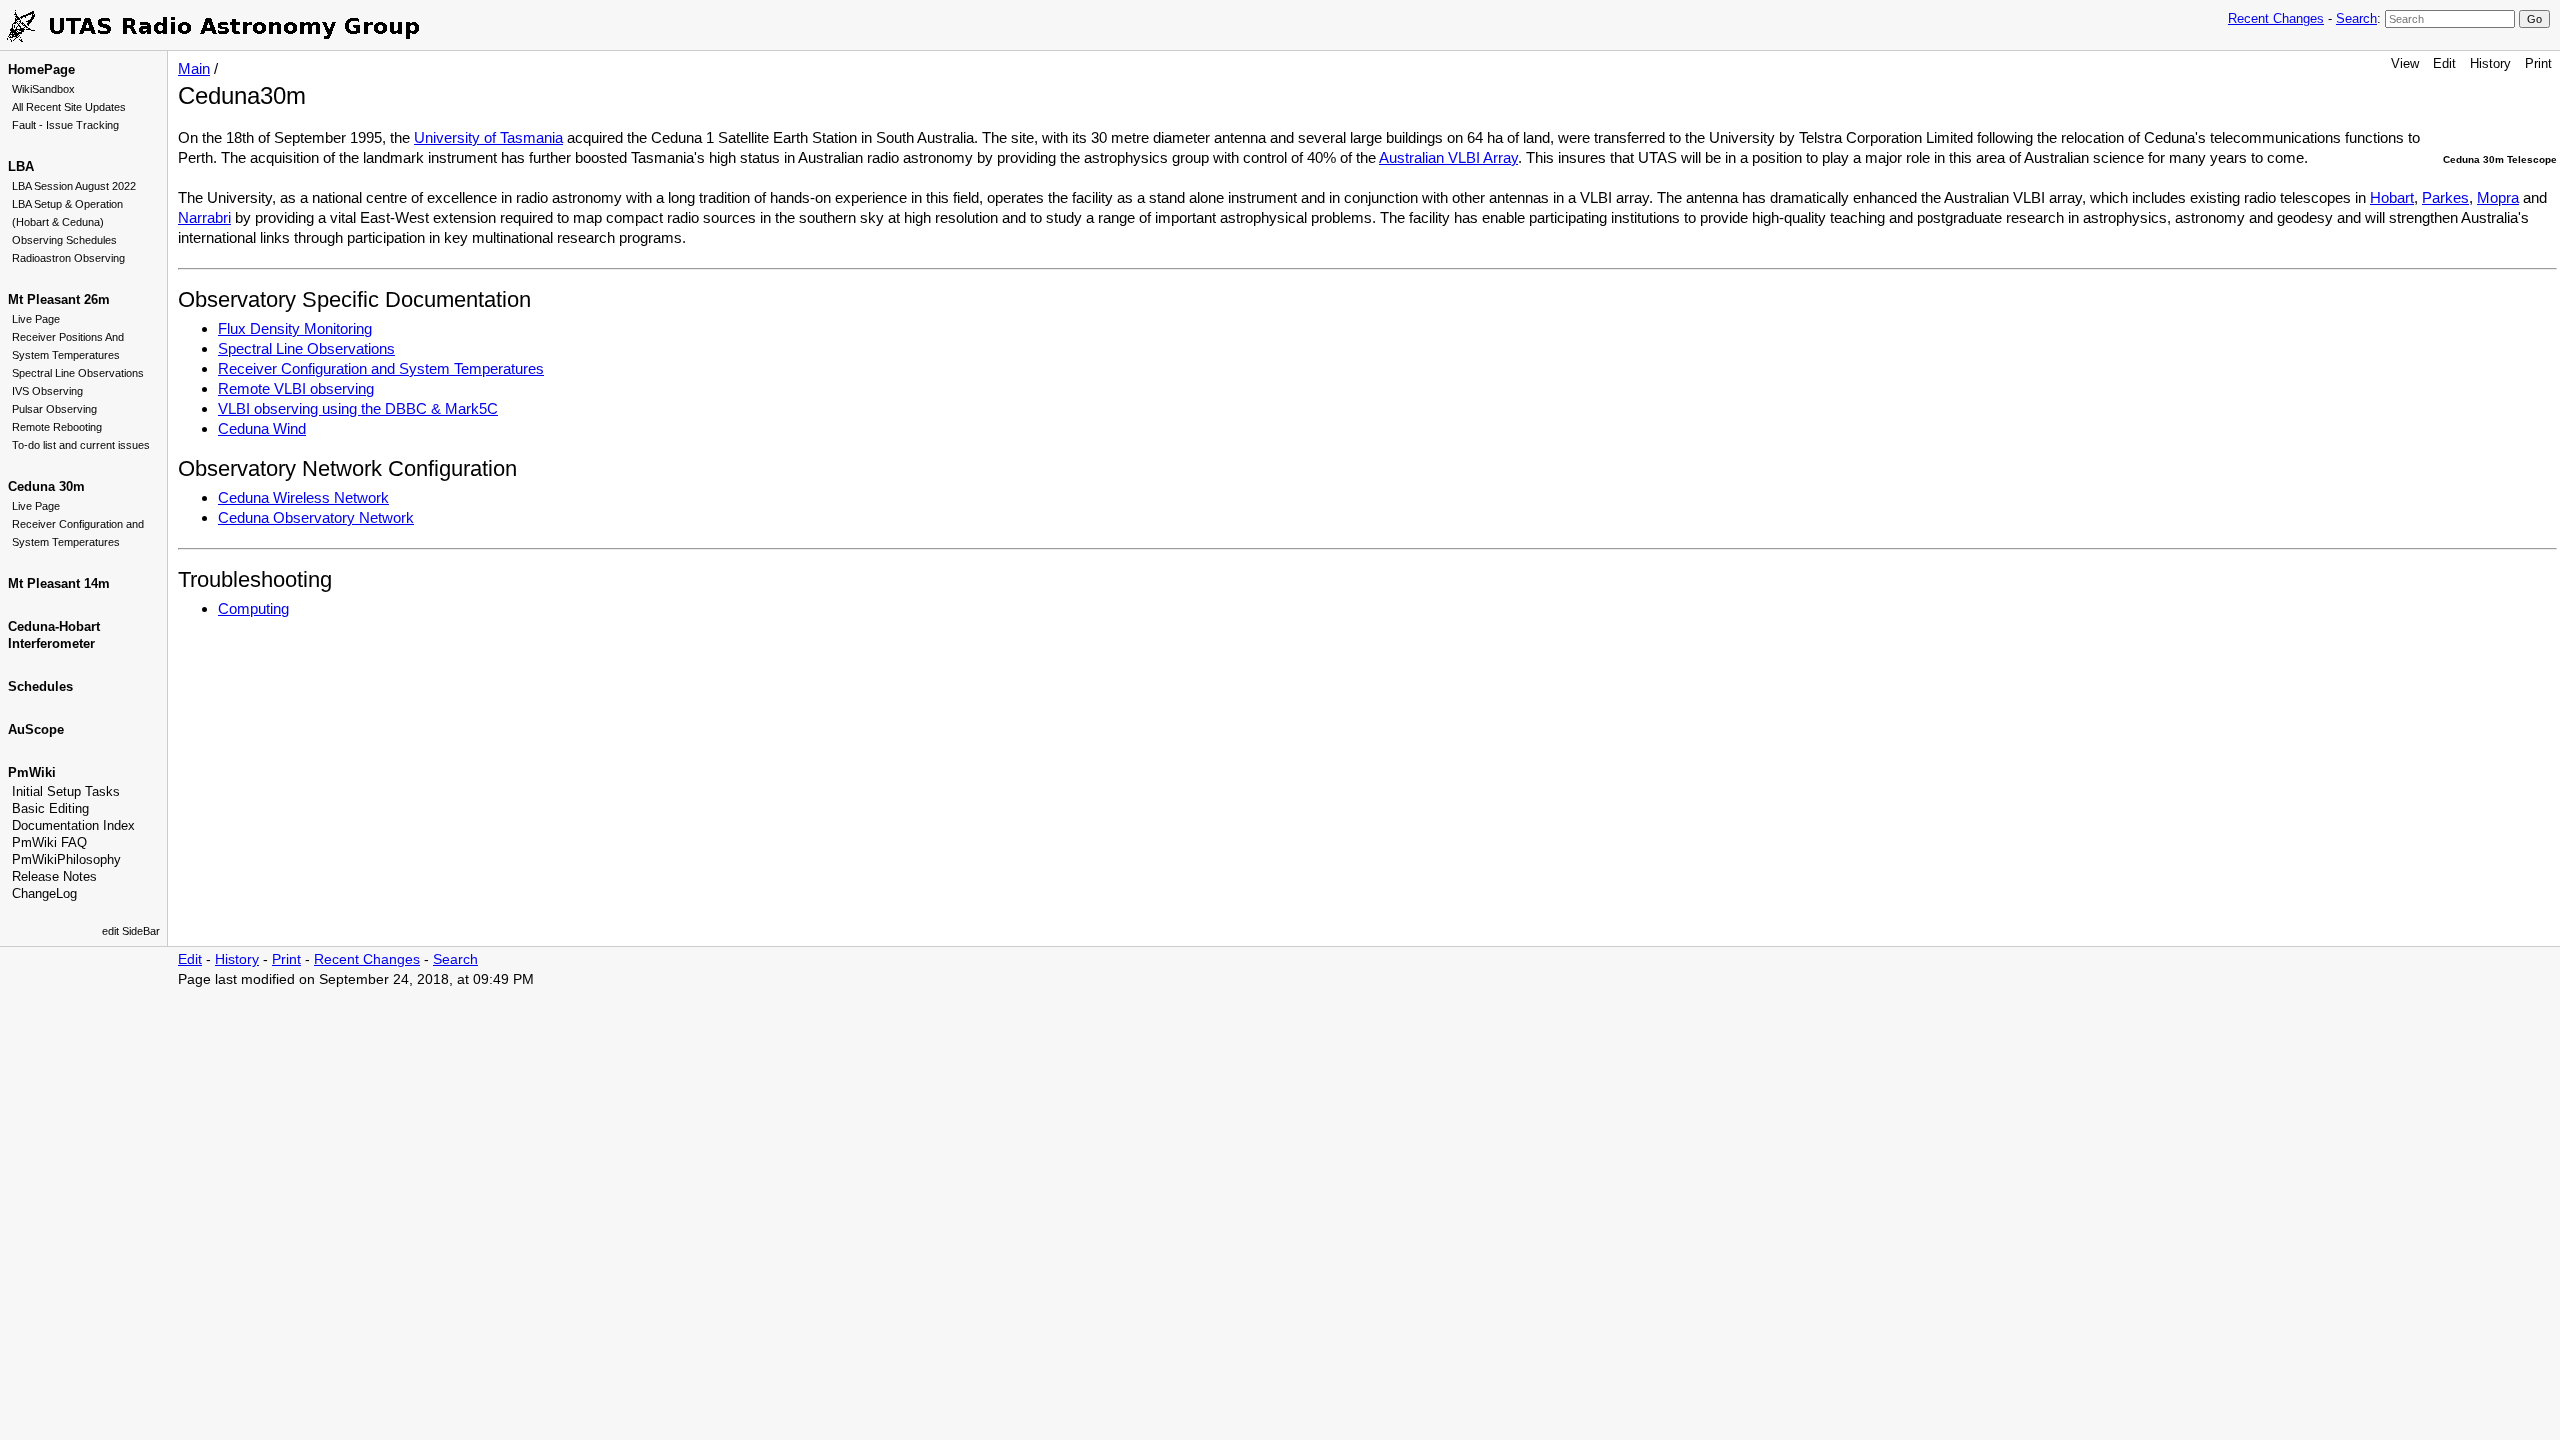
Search (2356, 18)
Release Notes (54, 876)
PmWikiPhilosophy (66, 859)
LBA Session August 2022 (74, 186)
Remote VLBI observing (296, 388)
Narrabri (204, 217)
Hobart (2392, 197)
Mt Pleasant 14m (59, 583)
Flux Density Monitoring (295, 328)
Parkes (2445, 197)
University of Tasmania (488, 137)
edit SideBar (131, 931)
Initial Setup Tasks (66, 791)
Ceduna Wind (262, 428)
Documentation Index (73, 825)
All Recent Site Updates (69, 107)
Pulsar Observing (54, 409)
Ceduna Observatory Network (316, 517)
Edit (2444, 63)
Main (194, 68)
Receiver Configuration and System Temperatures (381, 368)
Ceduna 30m (46, 486)
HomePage (41, 69)
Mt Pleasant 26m (59, 299)
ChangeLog (44, 893)
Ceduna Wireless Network (303, 497)
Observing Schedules (64, 240)
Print (2538, 63)
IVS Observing (47, 391)
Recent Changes (2276, 18)
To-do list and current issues (81, 445)
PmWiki (32, 772)
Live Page (36, 319)
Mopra (2498, 197)
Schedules (40, 686)
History (2490, 63)
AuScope (36, 729)
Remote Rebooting (57, 427)
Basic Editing (50, 808)
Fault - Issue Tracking (65, 125)
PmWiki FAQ (49, 842)
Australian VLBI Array (1448, 157)
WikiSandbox (43, 89)
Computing (253, 608)
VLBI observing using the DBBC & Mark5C (358, 408)
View (2405, 63)
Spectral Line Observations (78, 373)
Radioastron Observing (68, 258)
